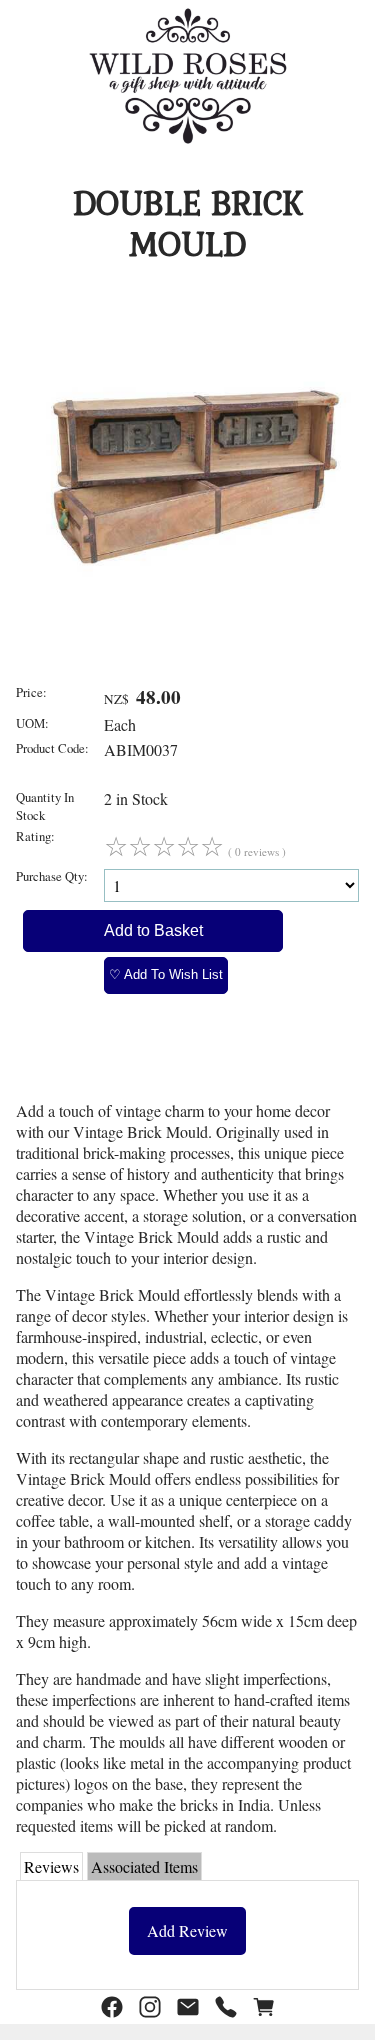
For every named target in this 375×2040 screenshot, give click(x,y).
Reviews (51, 1866)
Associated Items (144, 1866)
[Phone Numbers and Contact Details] (226, 2007)
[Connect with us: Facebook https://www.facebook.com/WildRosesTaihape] (112, 2007)
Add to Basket (153, 930)
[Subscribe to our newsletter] (188, 2007)
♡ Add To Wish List (166, 974)
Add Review (187, 1930)
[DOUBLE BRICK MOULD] (194, 630)
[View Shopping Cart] (264, 2007)
